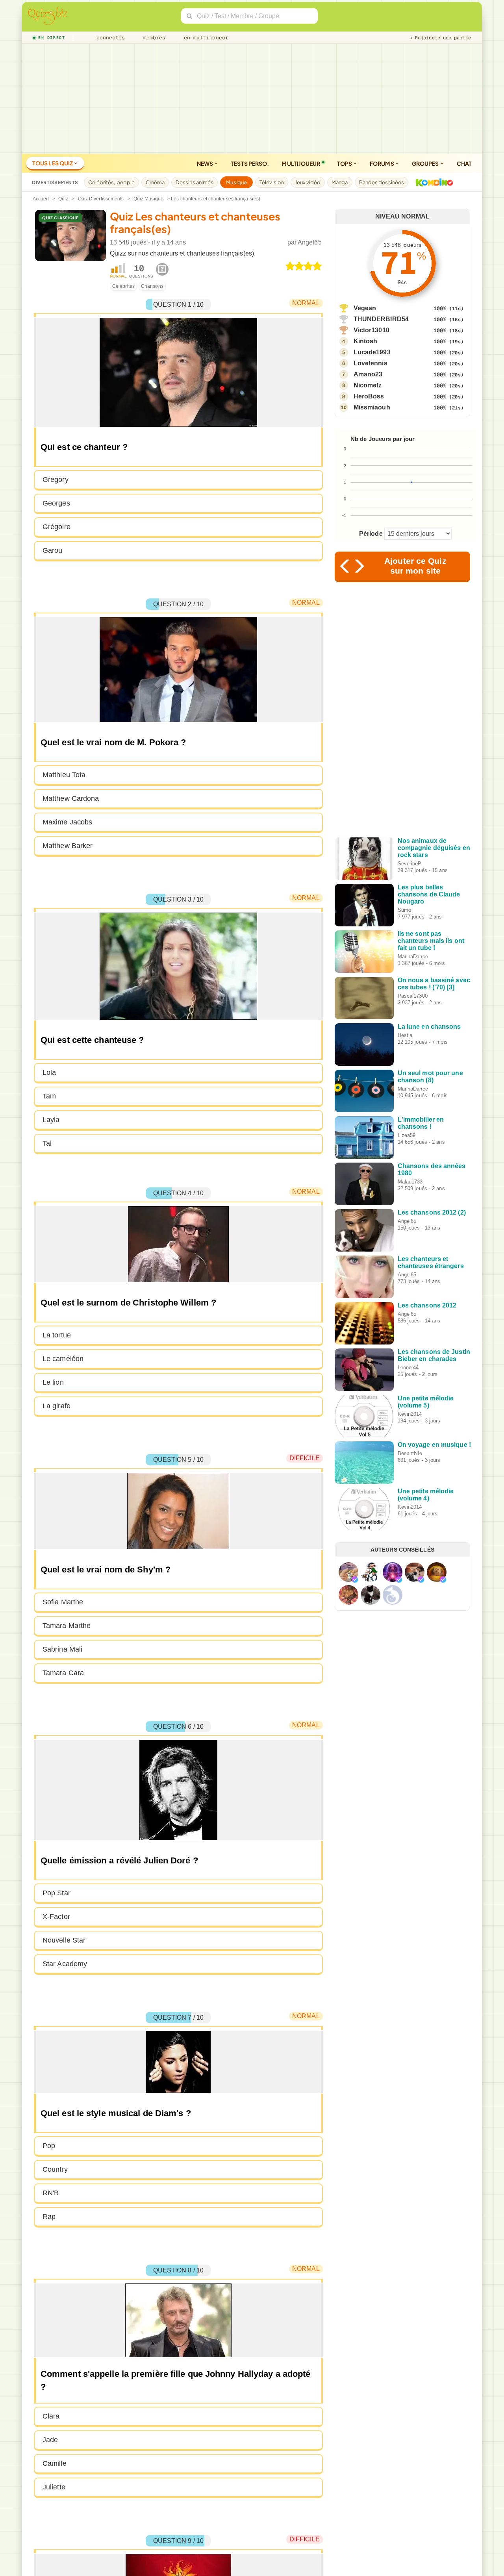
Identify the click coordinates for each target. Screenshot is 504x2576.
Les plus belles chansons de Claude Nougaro (429, 894)
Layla (51, 1120)
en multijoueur (204, 38)
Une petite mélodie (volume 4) (426, 1495)
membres (153, 38)
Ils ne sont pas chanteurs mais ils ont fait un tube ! (431, 941)
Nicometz (368, 385)
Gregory (56, 480)
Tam (49, 1096)
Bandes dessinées (382, 182)
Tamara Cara (63, 1673)
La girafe (57, 1406)
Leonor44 (408, 1368)
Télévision (272, 182)
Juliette (54, 2487)
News (206, 163)
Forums (382, 163)
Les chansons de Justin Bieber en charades (434, 1355)
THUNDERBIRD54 (381, 319)
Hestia (405, 1035)
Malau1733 (410, 1182)
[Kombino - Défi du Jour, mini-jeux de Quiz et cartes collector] (432, 182)
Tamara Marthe (67, 1626)
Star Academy (65, 1964)
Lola (49, 1072)
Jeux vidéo (308, 182)
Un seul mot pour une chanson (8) (430, 1077)
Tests (250, 163)
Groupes (426, 163)
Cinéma (155, 182)
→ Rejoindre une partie (440, 38)
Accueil (41, 199)
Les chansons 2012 (427, 1305)
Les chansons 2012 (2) (432, 1212)
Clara (51, 2416)
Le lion (53, 1382)
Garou (53, 550)
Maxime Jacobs (67, 822)
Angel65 (310, 242)
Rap (49, 2217)
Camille (55, 2463)
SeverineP (410, 864)
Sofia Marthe (63, 1602)
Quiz (63, 199)
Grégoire (57, 527)
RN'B (51, 2193)
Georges (56, 503)
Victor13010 (372, 330)
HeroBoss (369, 396)
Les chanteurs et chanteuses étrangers (431, 1262)
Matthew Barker (68, 846)
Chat (464, 163)
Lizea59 (407, 1135)
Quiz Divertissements (101, 199)
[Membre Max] (355, 1580)
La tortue (57, 1335)
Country (55, 2169)
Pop (49, 2146)
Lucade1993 (372, 352)
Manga (340, 182)
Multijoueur (301, 163)
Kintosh (366, 341)
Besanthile (410, 1453)
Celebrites (123, 286)
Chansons (152, 286)
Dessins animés (195, 182)
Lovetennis (371, 363)
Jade (50, 2440)
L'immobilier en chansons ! (421, 1123)
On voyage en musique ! (434, 1445)
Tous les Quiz (53, 163)
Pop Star (57, 1893)
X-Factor (56, 1917)
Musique (236, 182)
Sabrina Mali (62, 1649)
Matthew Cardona (71, 798)
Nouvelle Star (64, 1940)
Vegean (365, 308)
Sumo (404, 910)
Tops (345, 163)
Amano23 (368, 374)
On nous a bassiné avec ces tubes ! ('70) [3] (434, 984)
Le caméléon (63, 1359)
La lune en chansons (429, 1027)
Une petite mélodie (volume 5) (426, 1402)
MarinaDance (413, 957)
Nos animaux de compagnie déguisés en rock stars (434, 848)
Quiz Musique (148, 199)
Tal (47, 1143)
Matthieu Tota (64, 775)
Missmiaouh (372, 407)
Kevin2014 (410, 1414)
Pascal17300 (413, 996)
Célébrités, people (112, 182)
